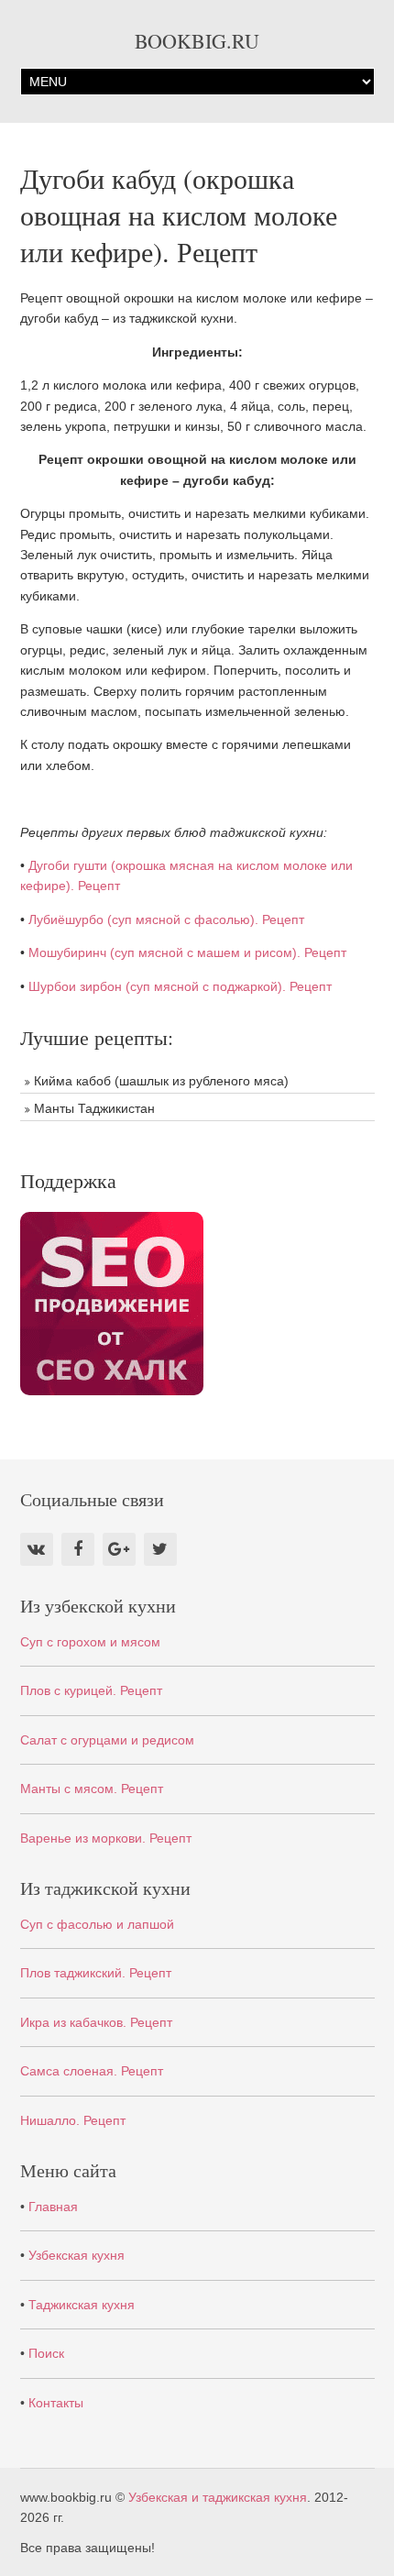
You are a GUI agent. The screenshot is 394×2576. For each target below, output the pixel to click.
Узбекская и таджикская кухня (218, 2497)
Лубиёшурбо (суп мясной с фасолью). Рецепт (166, 919)
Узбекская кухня (77, 2255)
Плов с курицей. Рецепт (91, 1690)
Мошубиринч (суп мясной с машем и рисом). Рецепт (187, 952)
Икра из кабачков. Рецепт (96, 2022)
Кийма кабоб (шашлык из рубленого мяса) (161, 1081)
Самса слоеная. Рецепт (92, 2071)
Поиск (46, 2353)
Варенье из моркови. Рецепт (106, 1838)
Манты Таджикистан (94, 1108)
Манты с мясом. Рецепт (92, 1789)
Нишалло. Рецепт (73, 2120)
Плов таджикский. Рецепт (96, 1973)
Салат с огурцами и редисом (107, 1740)
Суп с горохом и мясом (90, 1642)
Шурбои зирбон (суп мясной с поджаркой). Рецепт (180, 986)
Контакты (56, 2403)
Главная (53, 2207)
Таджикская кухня (82, 2305)
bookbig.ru (197, 41)
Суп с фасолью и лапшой (97, 1924)
